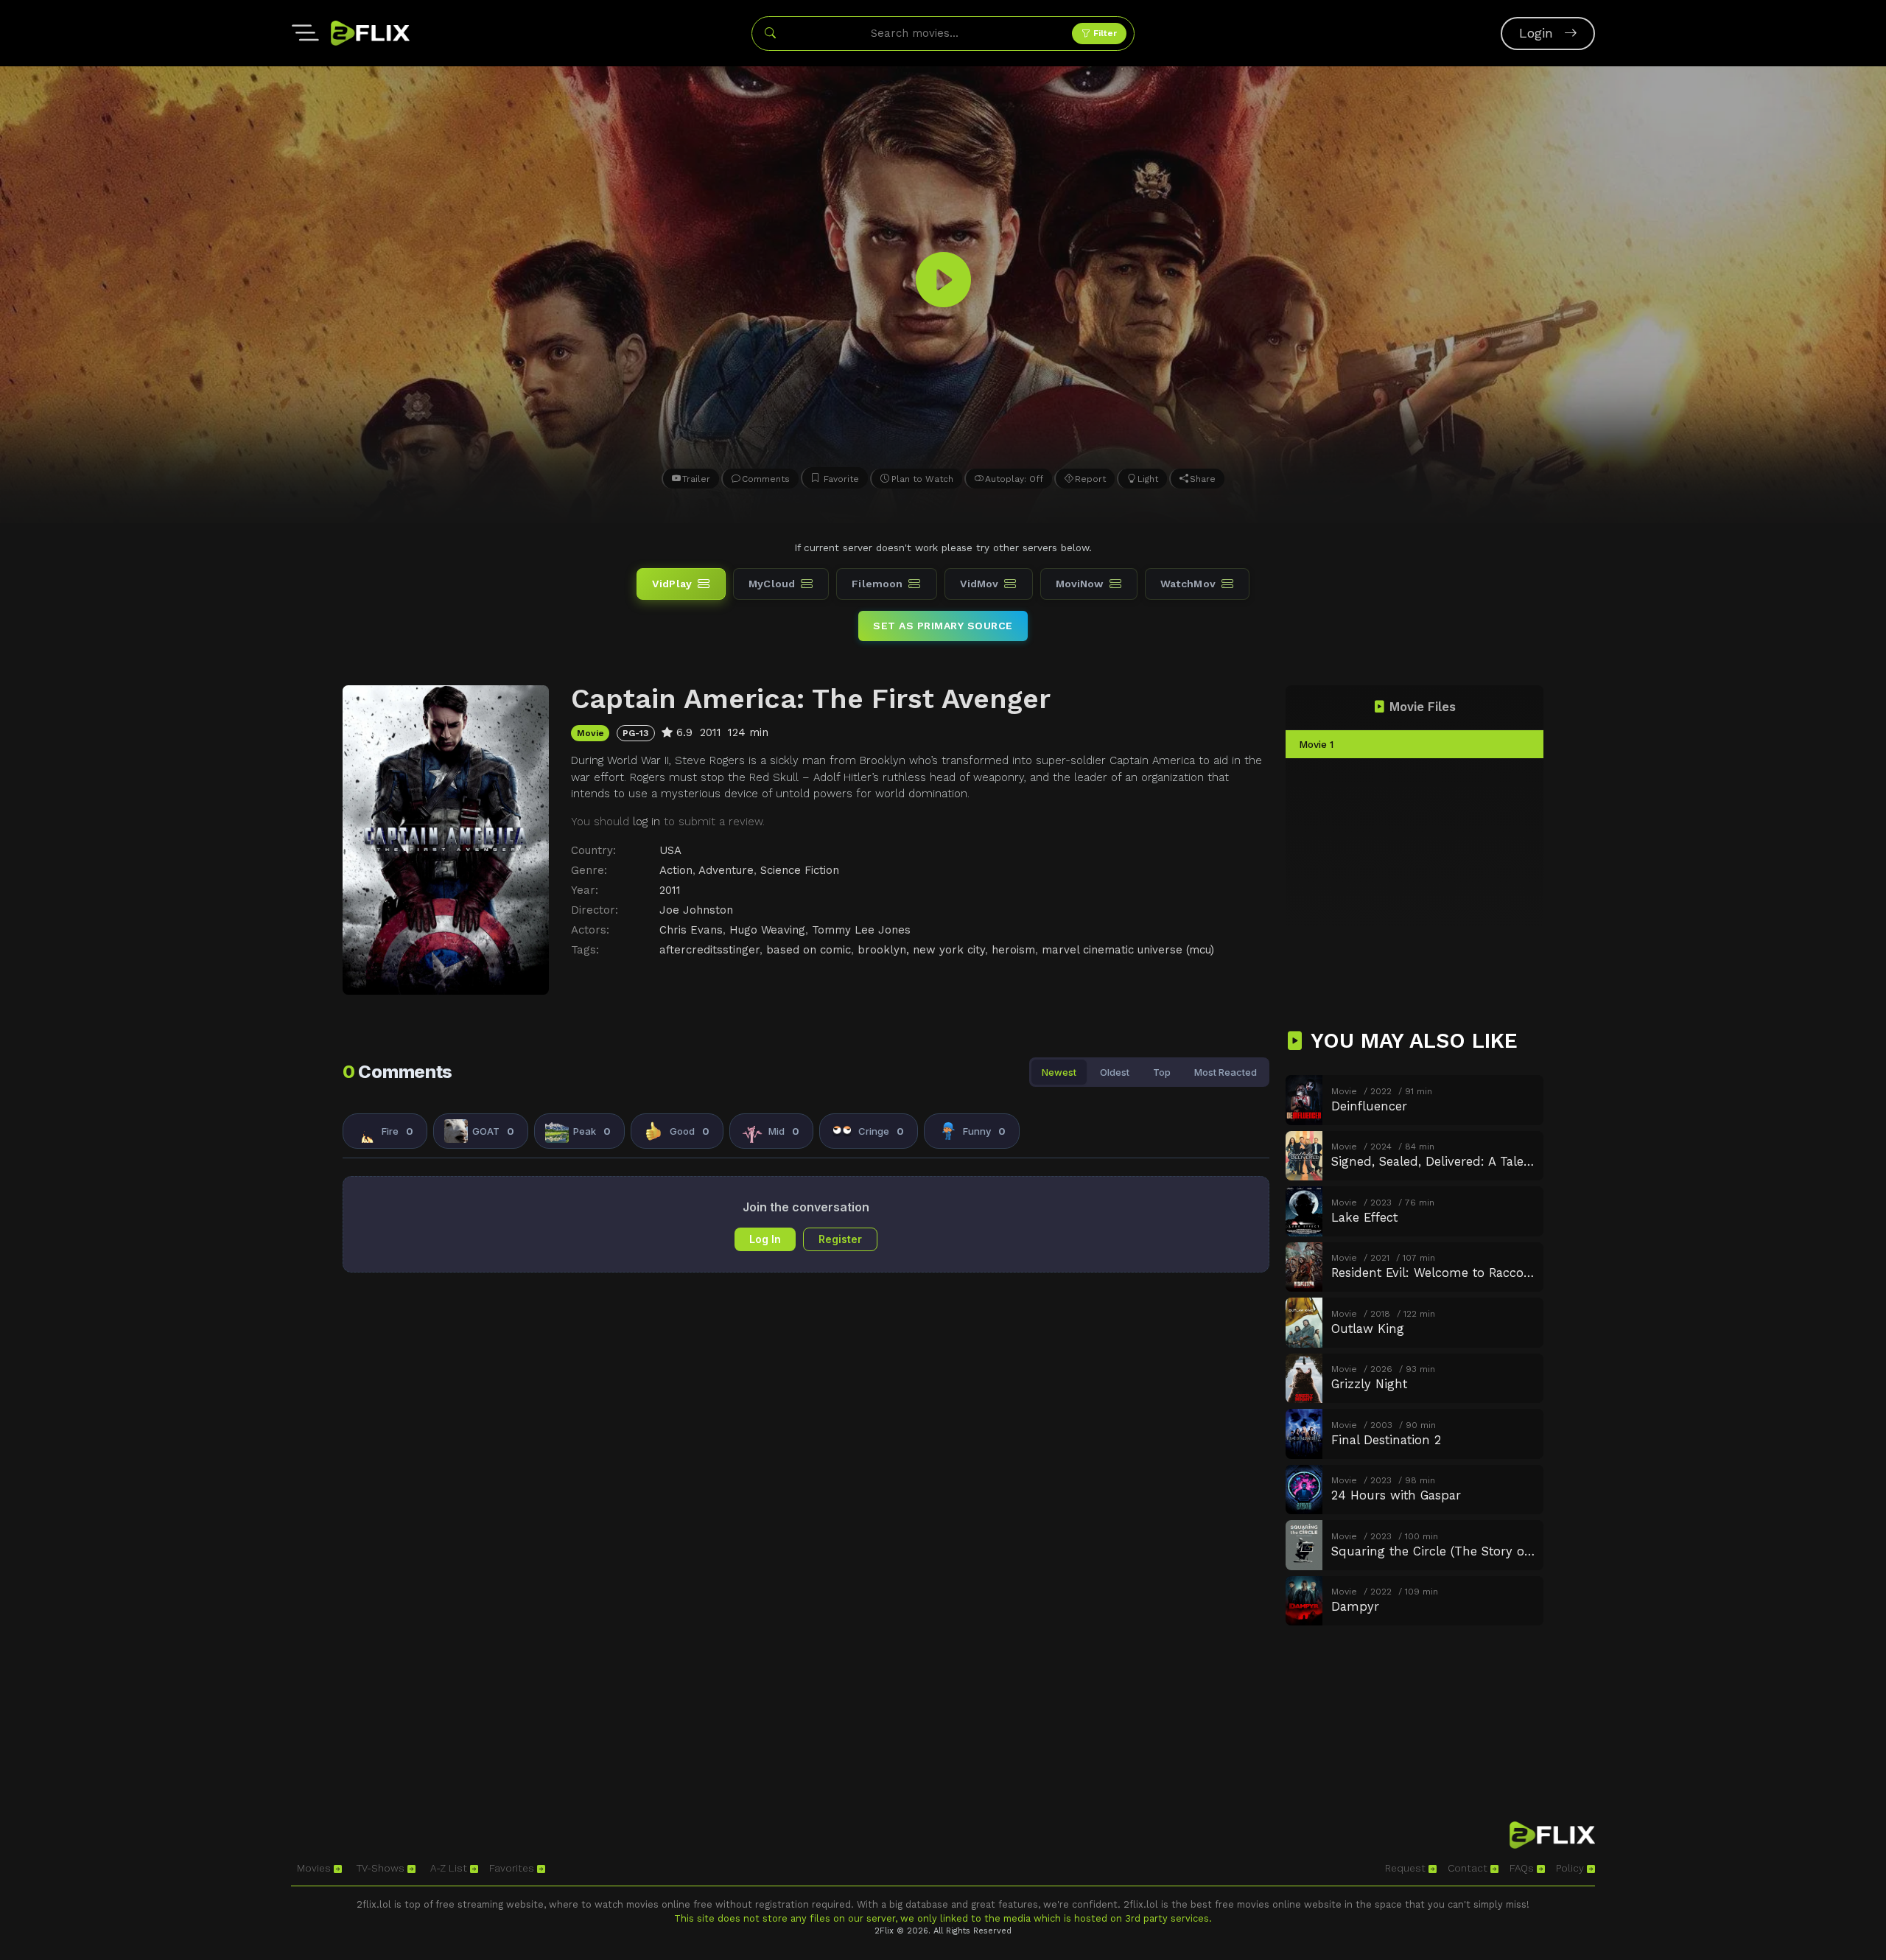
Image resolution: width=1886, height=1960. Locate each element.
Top (1162, 1072)
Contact (1469, 1868)
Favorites (513, 1868)
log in (646, 822)
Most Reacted (1226, 1072)
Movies (315, 1868)
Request (1407, 1868)
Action (676, 870)
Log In (765, 1239)
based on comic (809, 950)
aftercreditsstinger (709, 950)
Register (840, 1239)
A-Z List (450, 1868)
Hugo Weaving (767, 930)
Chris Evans (691, 930)
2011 (670, 890)
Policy (1571, 1868)
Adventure (726, 870)
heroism (1013, 950)
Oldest (1115, 1072)
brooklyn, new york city (921, 950)
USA (670, 850)
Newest (1059, 1072)
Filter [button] (1104, 33)
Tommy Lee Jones (861, 930)
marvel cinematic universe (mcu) (1128, 950)
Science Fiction (800, 870)
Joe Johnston (696, 910)
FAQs (1523, 1868)
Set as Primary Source (943, 626)
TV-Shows (382, 1868)
